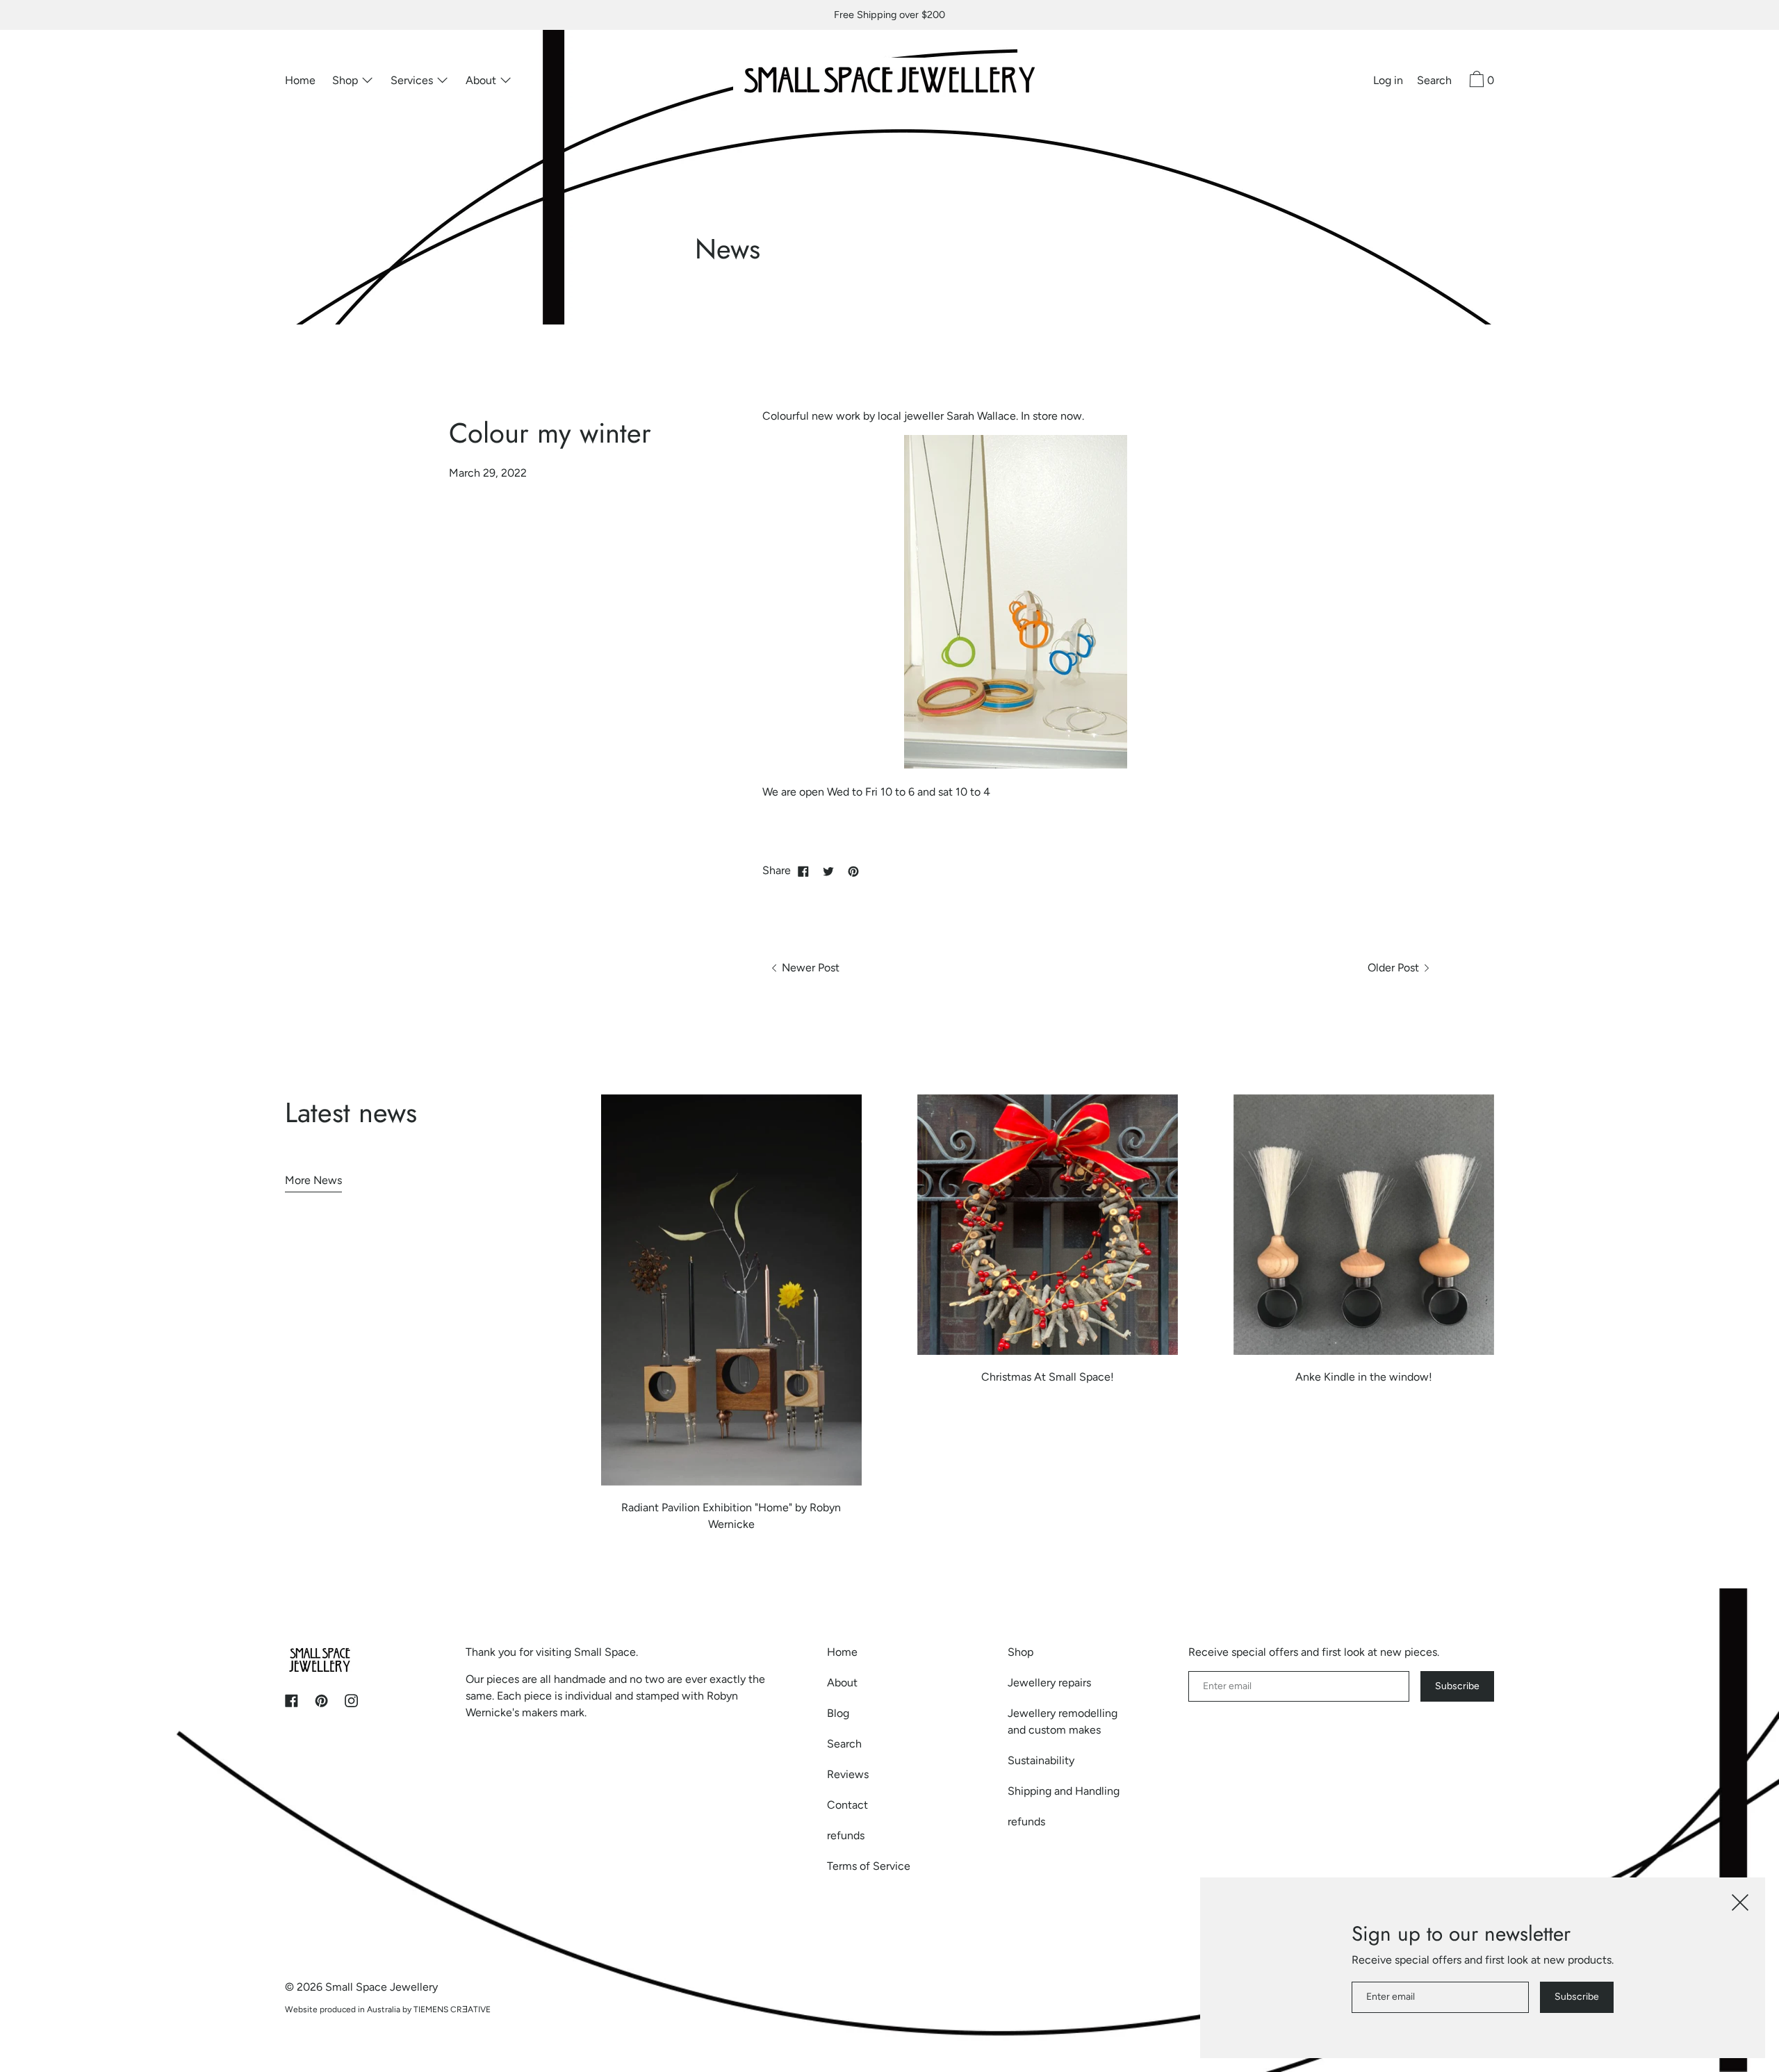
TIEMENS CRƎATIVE (452, 2009)
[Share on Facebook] (803, 871)
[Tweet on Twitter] (828, 871)
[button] (1434, 82)
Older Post (1395, 968)
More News (313, 1180)
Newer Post (809, 968)
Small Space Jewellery (382, 1987)
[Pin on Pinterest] (853, 871)
